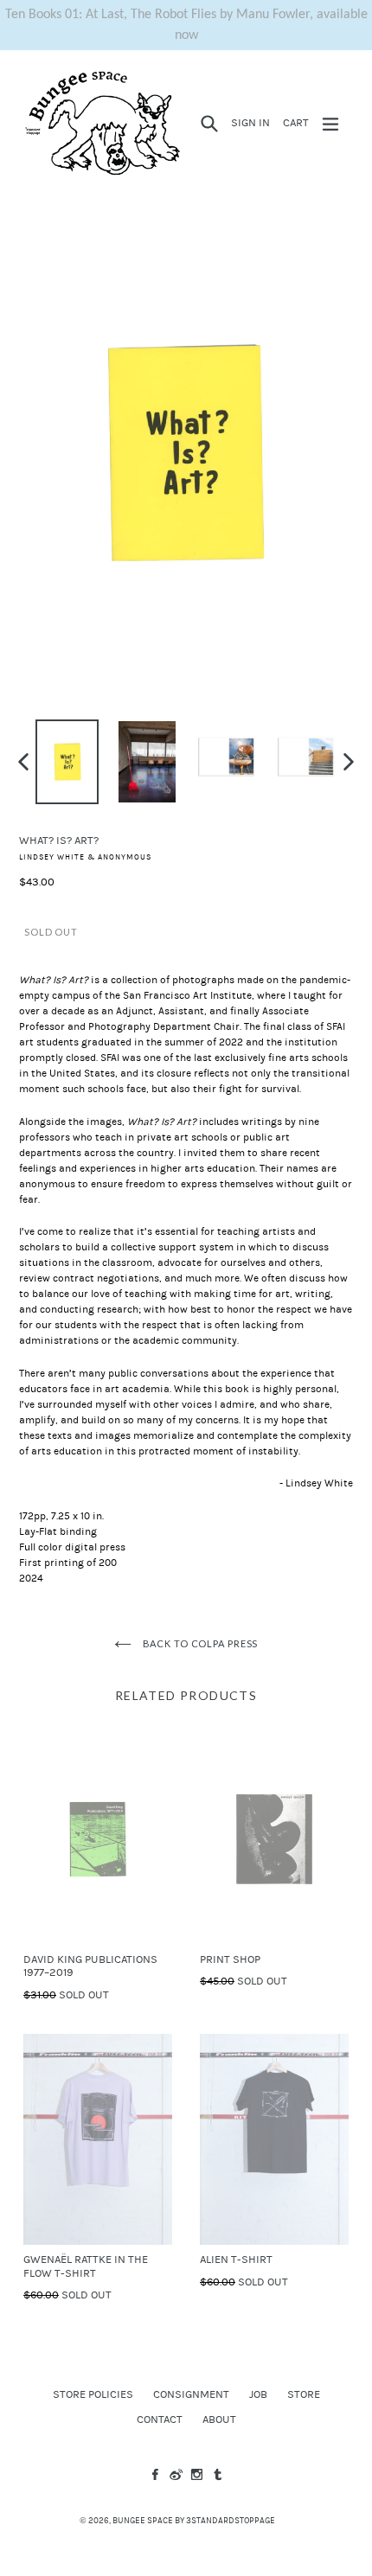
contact (160, 2419)
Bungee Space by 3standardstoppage (194, 2521)
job (258, 2394)
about (219, 2419)
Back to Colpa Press (199, 1643)
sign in (253, 122)
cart (298, 122)
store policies (93, 2394)
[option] (67, 762)
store (304, 2394)
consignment (191, 2394)
